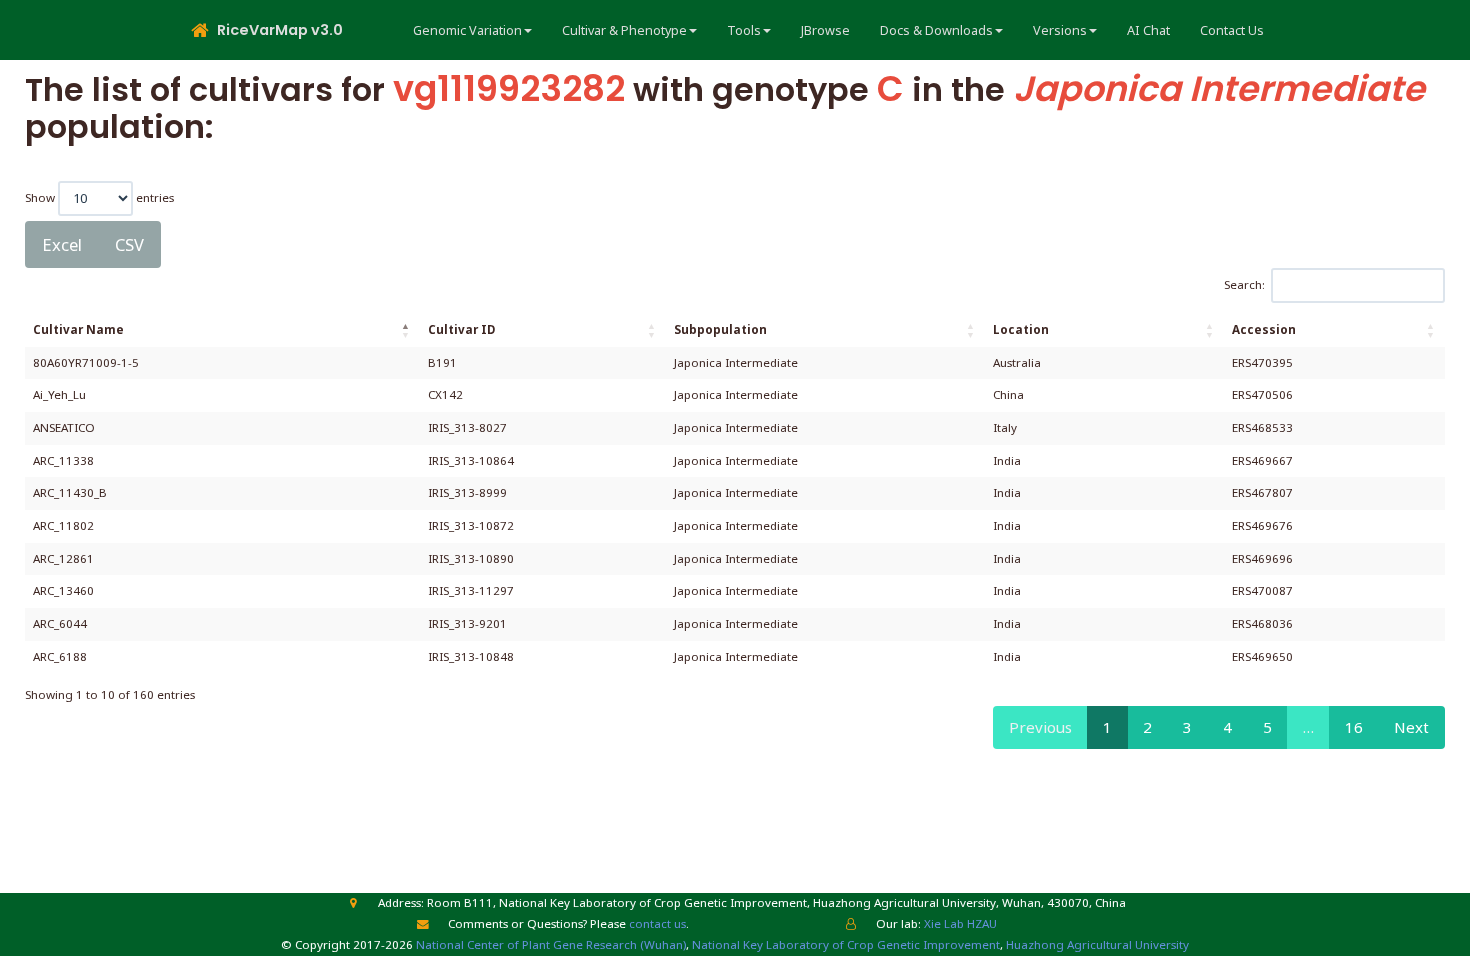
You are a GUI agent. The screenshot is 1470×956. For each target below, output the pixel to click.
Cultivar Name (78, 329)
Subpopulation (720, 329)
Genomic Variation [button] (467, 30)
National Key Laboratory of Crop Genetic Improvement (846, 944)
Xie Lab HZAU (960, 923)
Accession (1264, 329)
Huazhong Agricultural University (1097, 944)
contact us (657, 923)
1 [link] (1107, 727)
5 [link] (1267, 727)
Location (1021, 329)
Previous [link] (1040, 727)
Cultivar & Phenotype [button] (624, 30)
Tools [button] (744, 30)
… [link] (1308, 727)
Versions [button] (1060, 30)
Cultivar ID (461, 329)
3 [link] (1187, 727)
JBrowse (825, 30)
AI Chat (1148, 30)
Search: (1244, 284)
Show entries (99, 196)
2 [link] (1147, 727)
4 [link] (1227, 727)
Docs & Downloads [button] (936, 30)
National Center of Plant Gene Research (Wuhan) (551, 944)
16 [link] (1354, 727)
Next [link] (1411, 727)
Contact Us (1232, 30)
